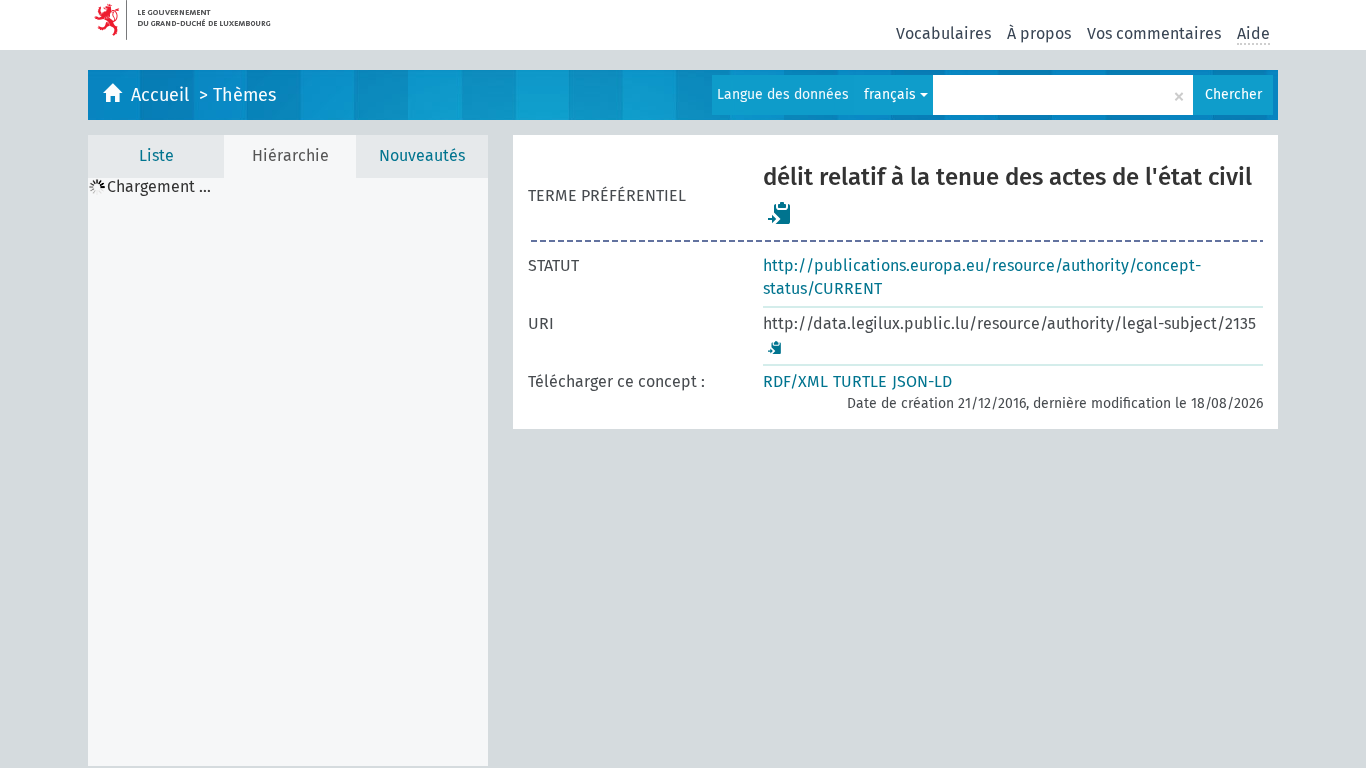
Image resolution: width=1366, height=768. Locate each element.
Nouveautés (422, 155)
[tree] (288, 472)
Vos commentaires (1154, 33)
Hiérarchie (290, 155)
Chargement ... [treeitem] (159, 187)
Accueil (162, 95)
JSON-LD (922, 381)
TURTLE (860, 381)
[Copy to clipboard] (780, 213)
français (892, 94)
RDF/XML (795, 381)
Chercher (1233, 94)
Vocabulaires (943, 33)
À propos (1039, 33)
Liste (156, 155)
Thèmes (244, 95)
